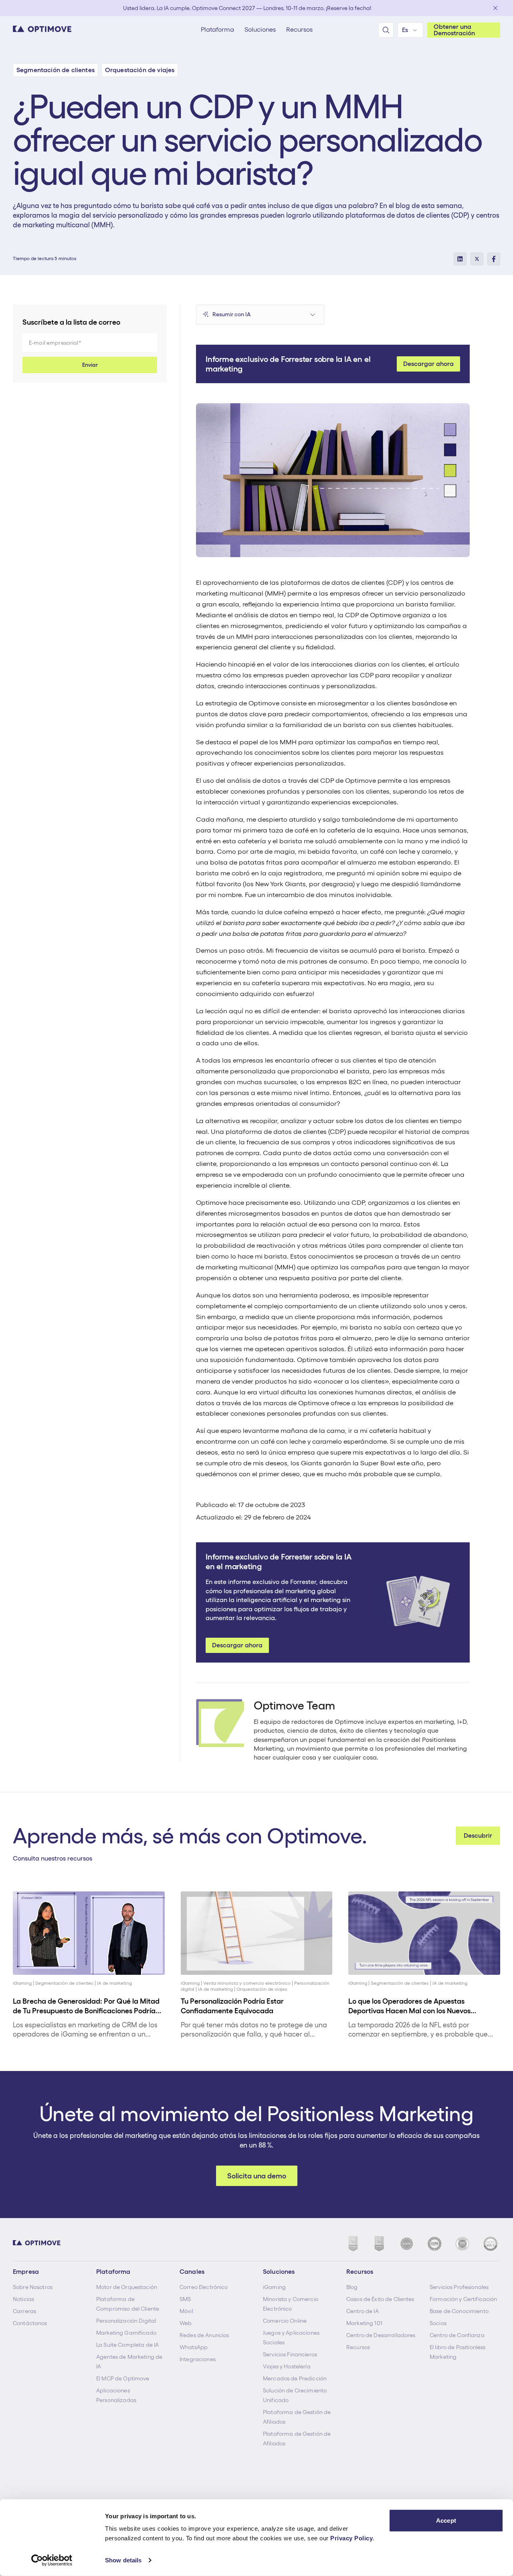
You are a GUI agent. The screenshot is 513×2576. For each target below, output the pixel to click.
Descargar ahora (428, 364)
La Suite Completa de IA (127, 2345)
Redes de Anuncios (204, 2335)
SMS (185, 2299)
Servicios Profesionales (459, 2287)
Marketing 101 (364, 2323)
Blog (352, 2287)
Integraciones (198, 2359)
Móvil (186, 2311)
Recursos (358, 2347)
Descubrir (478, 1836)
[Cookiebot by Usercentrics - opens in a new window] (52, 2560)
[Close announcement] (495, 8)
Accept (446, 2520)
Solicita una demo (257, 2176)
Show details (123, 2560)
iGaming (274, 2287)
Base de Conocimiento (459, 2311)
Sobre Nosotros (33, 2287)
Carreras (24, 2311)
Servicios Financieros (290, 2354)
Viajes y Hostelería (287, 2366)
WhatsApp (194, 2347)
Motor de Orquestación (127, 2287)
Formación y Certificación (464, 2299)
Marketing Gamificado (126, 2333)
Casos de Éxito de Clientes (380, 2299)
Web (186, 2323)
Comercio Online (285, 2321)
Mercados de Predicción (295, 2378)
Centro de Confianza (457, 2335)
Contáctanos (30, 2323)
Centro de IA (363, 2311)
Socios (438, 2323)
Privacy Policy (351, 2538)
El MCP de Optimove (123, 2378)
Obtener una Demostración (454, 30)
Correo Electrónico (204, 2287)
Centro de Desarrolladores (381, 2335)
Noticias (23, 2299)
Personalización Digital (126, 2321)
